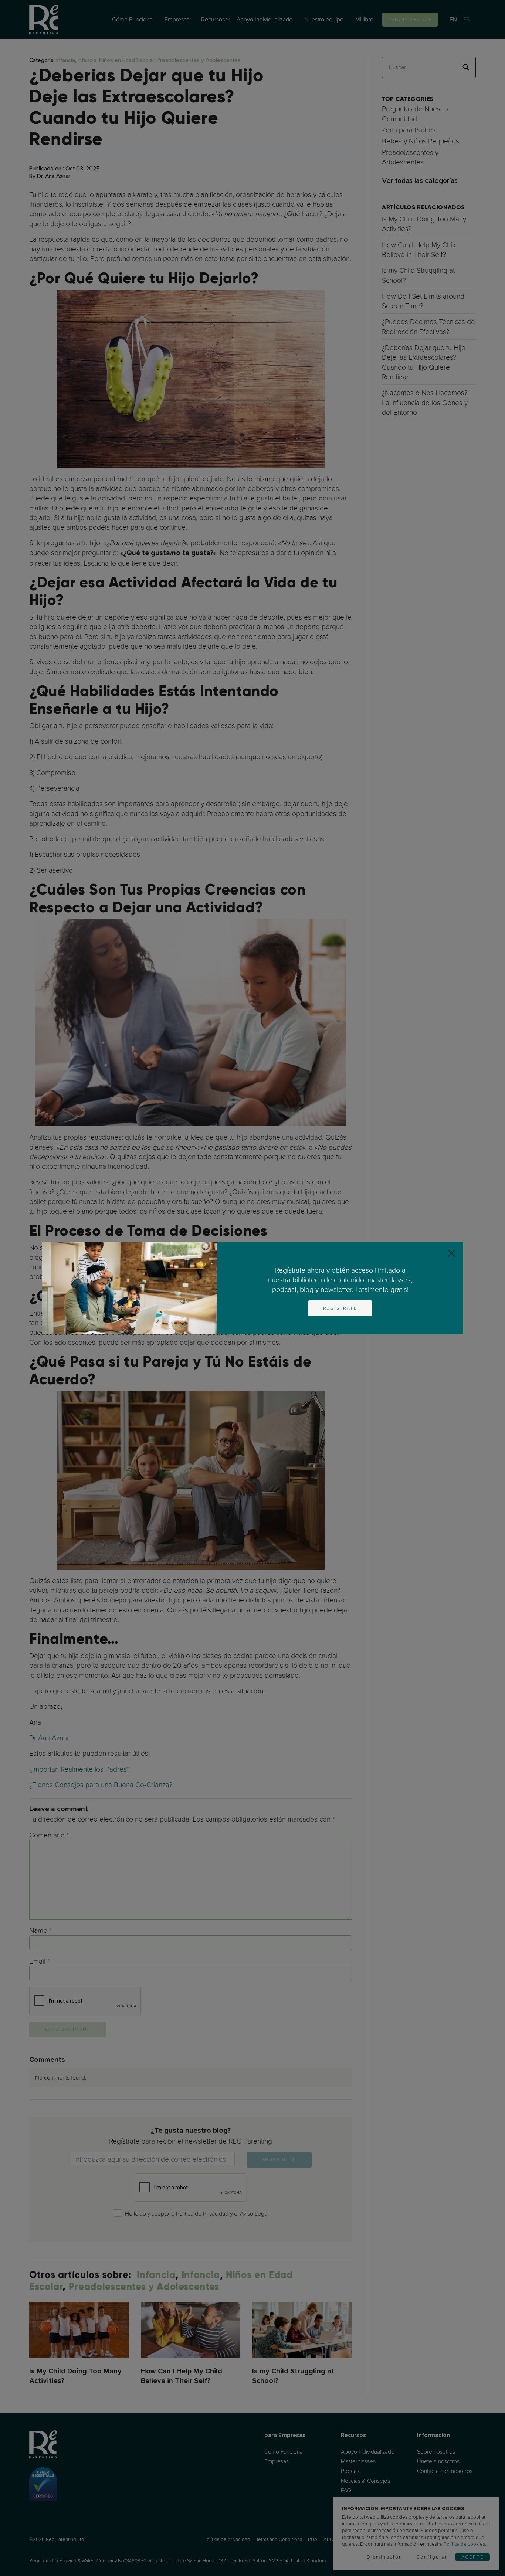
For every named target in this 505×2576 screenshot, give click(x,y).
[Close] (452, 1253)
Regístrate (340, 1308)
